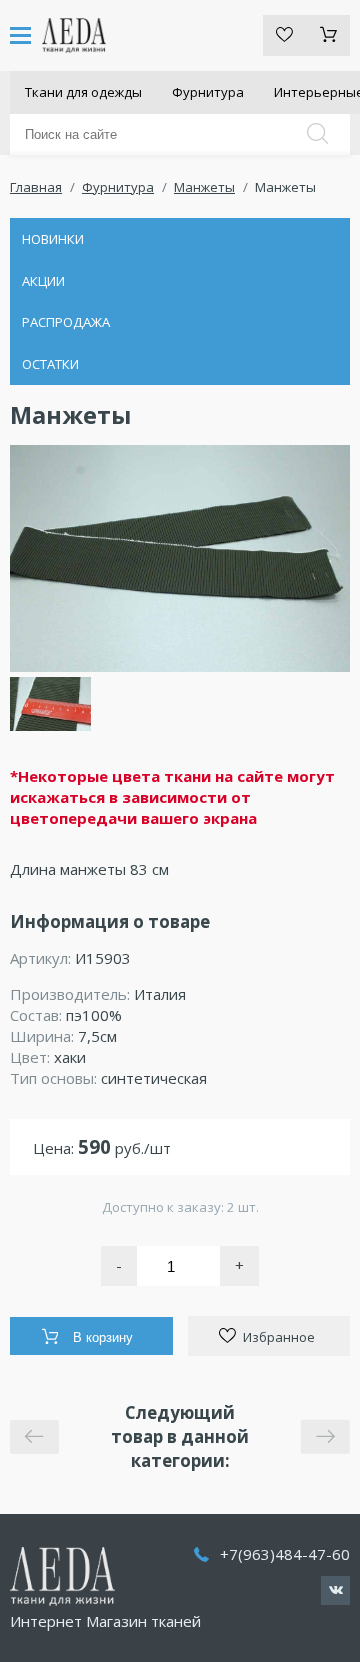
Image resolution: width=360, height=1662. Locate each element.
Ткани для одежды (83, 92)
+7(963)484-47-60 (285, 1554)
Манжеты (204, 187)
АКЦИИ (43, 281)
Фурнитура (208, 92)
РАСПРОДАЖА (66, 322)
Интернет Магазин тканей (105, 1621)
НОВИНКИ (53, 239)
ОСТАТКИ (50, 364)
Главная (36, 187)
